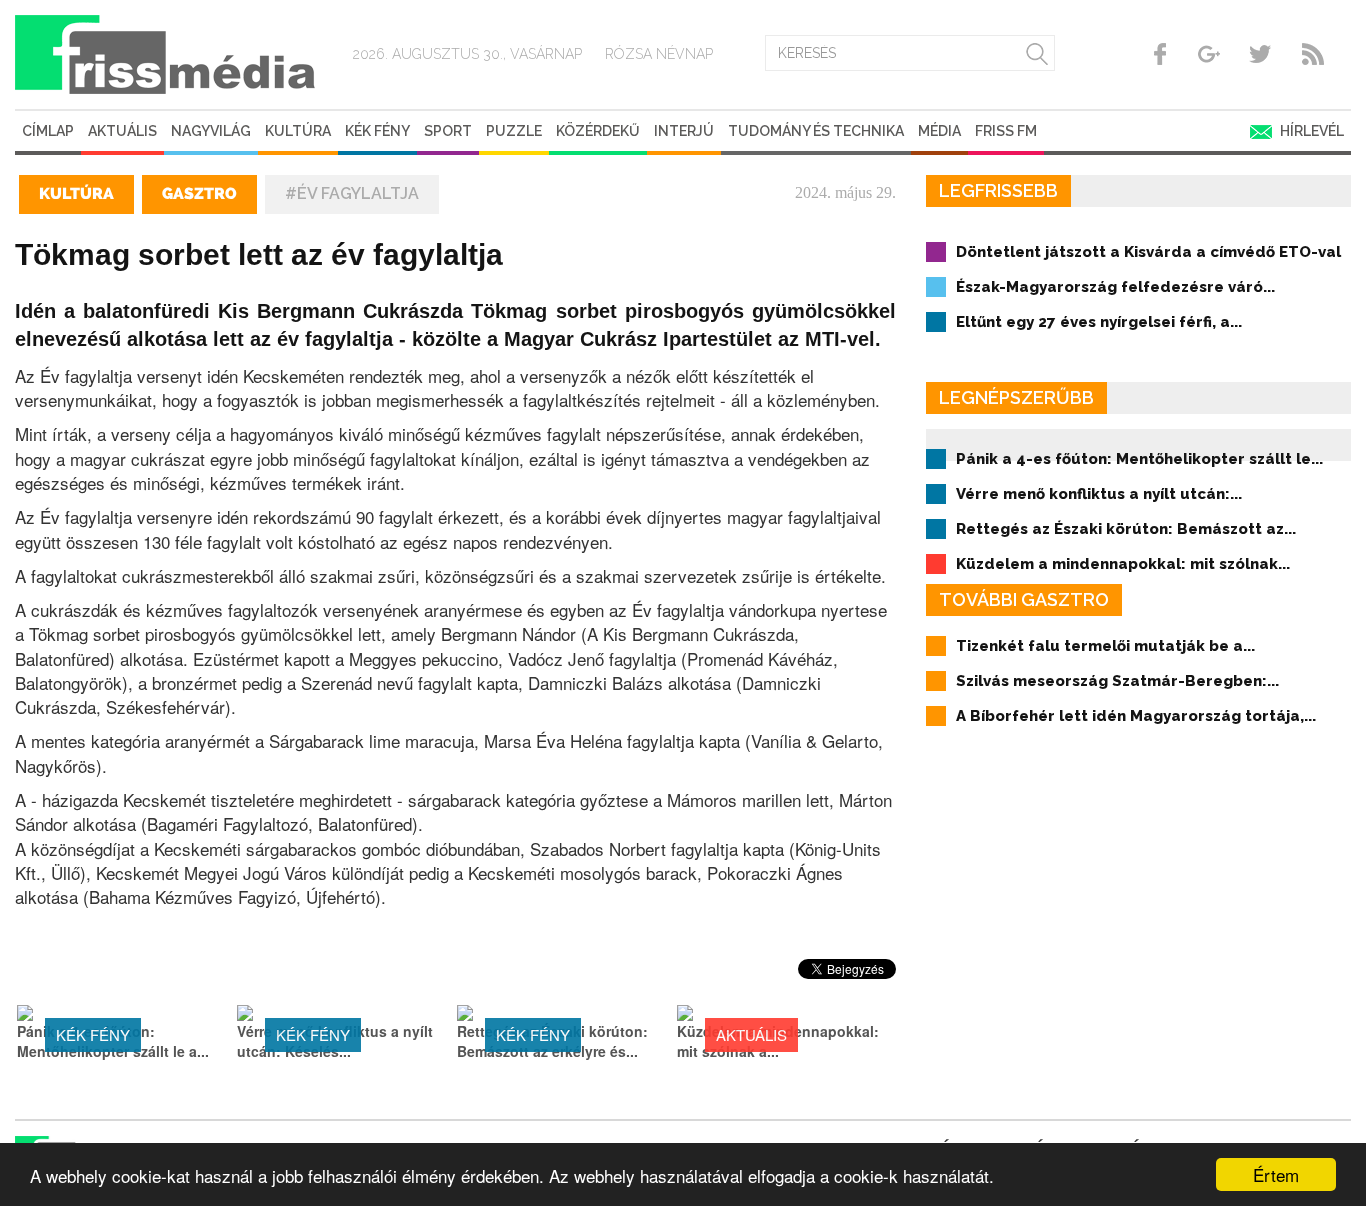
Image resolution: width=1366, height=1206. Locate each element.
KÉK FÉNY (377, 131)
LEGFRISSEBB (998, 190)
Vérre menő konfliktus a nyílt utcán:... (1099, 494)
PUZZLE (514, 131)
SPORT (448, 131)
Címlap (48, 131)
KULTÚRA (298, 131)
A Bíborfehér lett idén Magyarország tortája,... (1136, 716)
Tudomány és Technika (816, 131)
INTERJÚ (684, 131)
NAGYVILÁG (211, 131)
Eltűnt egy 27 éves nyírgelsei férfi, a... (1099, 322)
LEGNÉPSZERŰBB (1016, 397)
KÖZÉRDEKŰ (598, 131)
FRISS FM (1006, 131)
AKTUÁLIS (122, 131)
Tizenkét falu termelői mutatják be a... (1105, 646)
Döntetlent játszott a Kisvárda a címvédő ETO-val (1148, 252)
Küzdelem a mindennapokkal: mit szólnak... (1123, 564)
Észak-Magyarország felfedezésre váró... (1115, 287)
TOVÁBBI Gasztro (1024, 599)
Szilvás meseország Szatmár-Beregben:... (1117, 681)
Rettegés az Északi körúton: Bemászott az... (1126, 529)
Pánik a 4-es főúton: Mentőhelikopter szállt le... (1139, 459)
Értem (1276, 1174)
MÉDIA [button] (939, 131)
